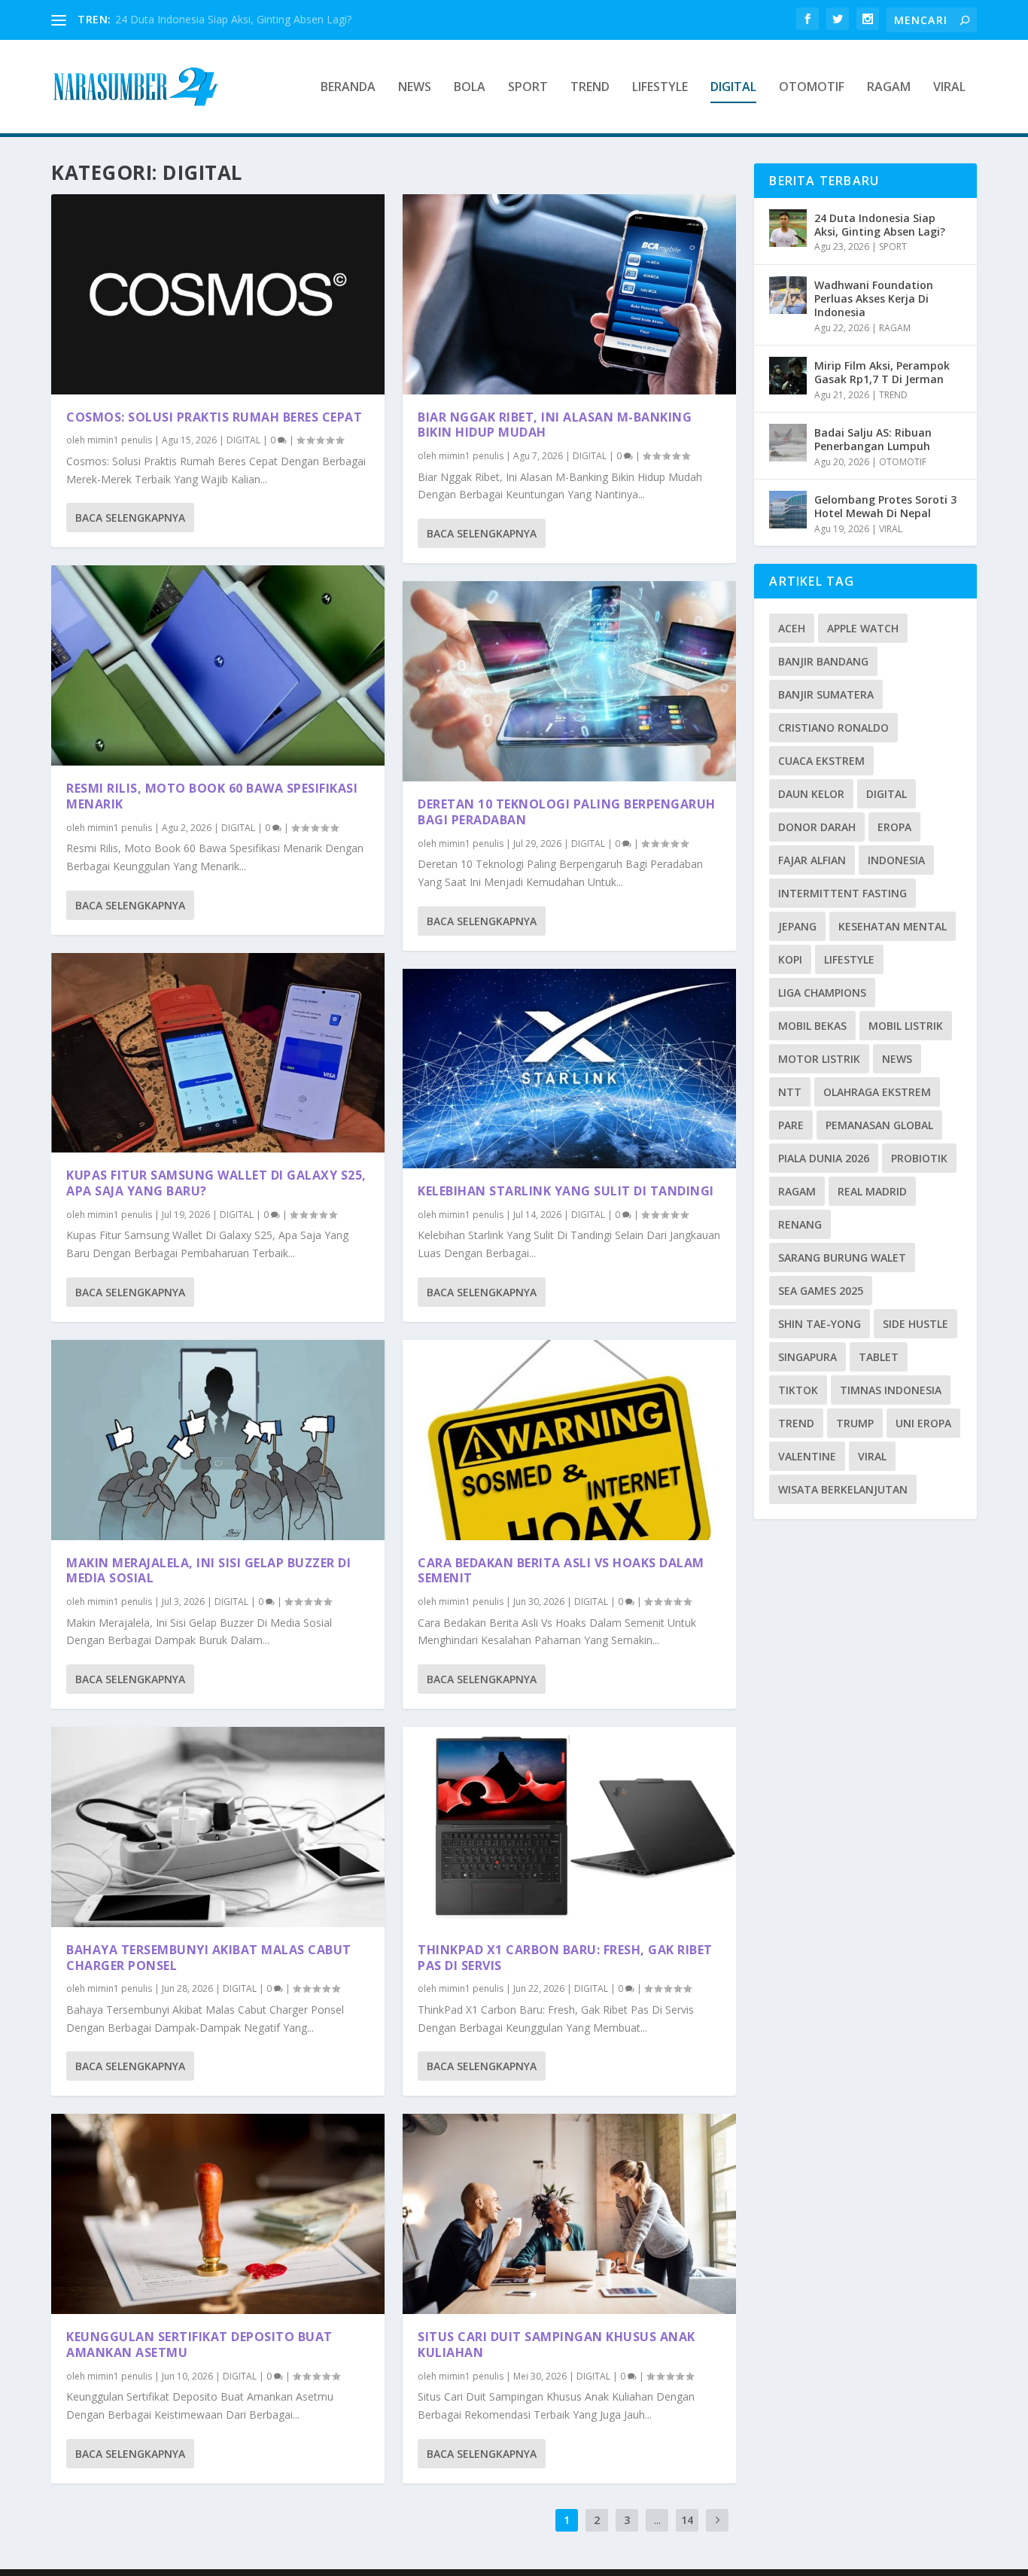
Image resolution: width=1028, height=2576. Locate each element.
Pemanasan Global (879, 1125)
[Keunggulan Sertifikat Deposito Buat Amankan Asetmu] (218, 2214)
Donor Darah (817, 827)
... (657, 2520)
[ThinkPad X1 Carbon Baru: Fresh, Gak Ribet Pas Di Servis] (569, 1827)
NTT (790, 1092)
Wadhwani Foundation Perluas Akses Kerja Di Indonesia (874, 298)
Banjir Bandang (823, 661)
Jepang (797, 926)
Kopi (790, 959)
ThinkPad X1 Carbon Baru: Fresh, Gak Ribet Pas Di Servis (565, 1958)
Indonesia (896, 860)
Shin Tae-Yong (820, 1324)
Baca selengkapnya (130, 518)
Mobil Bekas (812, 1026)
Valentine (807, 1456)
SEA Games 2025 (821, 1291)
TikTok (798, 1390)
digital (887, 794)
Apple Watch (863, 628)
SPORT (528, 88)
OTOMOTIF (812, 88)
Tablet (879, 1357)
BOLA (470, 88)
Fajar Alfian (812, 860)
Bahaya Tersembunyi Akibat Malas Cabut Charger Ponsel (209, 1958)
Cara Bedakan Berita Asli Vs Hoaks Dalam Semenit (561, 1571)
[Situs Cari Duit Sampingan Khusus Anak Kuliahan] (569, 2214)
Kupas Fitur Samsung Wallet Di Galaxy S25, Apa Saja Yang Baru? (216, 1183)
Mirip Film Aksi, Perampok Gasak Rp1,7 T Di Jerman (882, 372)
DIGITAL (733, 88)
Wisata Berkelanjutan (843, 1489)
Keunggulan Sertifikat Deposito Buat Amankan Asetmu (199, 2345)
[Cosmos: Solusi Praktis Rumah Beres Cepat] (218, 294)
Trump (855, 1423)
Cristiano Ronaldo (833, 728)
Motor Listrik (819, 1059)
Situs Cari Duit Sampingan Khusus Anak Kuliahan (557, 2345)
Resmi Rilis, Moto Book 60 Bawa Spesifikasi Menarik (212, 796)
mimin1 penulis (120, 440)
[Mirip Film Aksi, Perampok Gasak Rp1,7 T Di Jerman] (788, 376)
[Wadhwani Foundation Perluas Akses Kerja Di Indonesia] (788, 295)
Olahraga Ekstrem (877, 1092)
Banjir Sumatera (826, 694)
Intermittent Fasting (842, 893)
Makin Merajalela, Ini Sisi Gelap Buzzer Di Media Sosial (208, 1571)
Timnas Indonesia (891, 1390)
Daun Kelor (811, 794)
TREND (590, 88)
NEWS (415, 88)
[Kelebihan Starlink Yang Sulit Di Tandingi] (569, 1069)
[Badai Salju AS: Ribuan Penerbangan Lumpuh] (788, 443)
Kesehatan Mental (893, 926)
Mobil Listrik (906, 1026)
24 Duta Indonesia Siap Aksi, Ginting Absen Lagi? (233, 19)
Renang (800, 1224)
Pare (791, 1125)
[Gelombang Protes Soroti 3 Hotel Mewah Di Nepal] (788, 510)
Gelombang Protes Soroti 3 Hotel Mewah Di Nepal (885, 506)
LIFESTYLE (660, 88)
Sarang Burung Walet (842, 1258)
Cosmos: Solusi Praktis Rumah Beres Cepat (214, 417)
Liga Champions (822, 993)
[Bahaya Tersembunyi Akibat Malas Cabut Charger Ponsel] (218, 1827)
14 (687, 2520)
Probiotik (919, 1158)
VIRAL (949, 88)
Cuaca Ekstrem (821, 761)
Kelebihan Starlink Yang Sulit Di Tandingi (566, 1191)
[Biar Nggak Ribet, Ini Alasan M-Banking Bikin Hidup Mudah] (569, 294)
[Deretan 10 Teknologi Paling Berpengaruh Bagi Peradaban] (569, 681)
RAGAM (889, 88)
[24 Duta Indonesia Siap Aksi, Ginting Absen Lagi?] (788, 228)
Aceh (792, 628)
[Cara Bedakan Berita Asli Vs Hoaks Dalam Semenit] (569, 1440)
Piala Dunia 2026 (824, 1158)
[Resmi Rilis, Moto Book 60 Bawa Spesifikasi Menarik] (218, 665)
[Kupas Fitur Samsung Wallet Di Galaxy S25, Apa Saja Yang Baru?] (218, 1053)
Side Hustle (915, 1324)
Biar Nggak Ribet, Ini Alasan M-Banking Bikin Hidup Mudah (555, 425)
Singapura (807, 1357)
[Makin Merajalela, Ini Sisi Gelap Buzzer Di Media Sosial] (218, 1440)
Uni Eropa (923, 1423)
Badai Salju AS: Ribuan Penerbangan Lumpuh (873, 439)
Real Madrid (872, 1191)
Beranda (348, 88)
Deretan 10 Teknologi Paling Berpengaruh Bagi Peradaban (567, 812)
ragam (797, 1191)
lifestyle (849, 959)
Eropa (894, 827)
